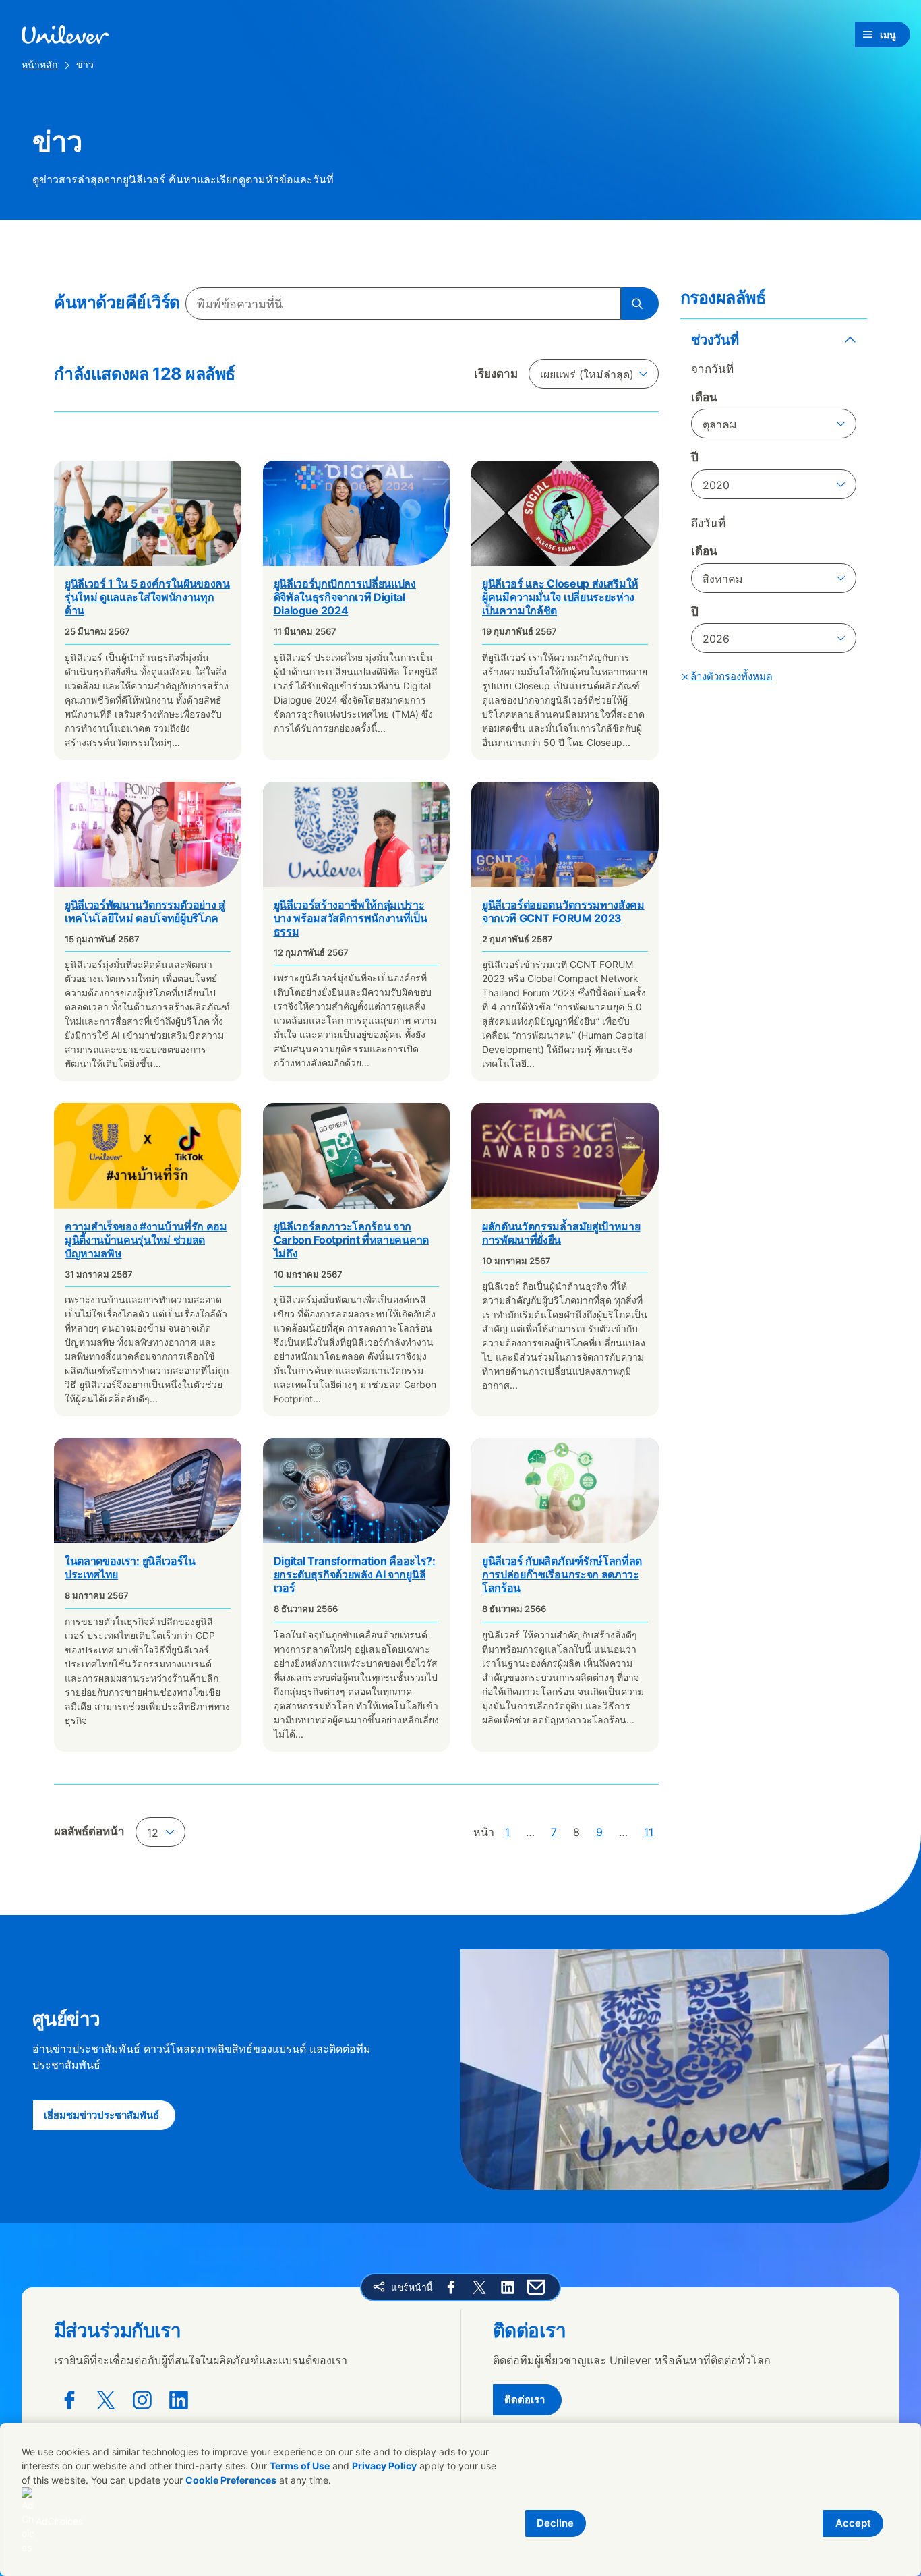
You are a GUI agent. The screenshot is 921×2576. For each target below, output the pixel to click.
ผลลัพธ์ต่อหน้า (89, 1831)
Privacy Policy (384, 2466)
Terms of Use (300, 2466)
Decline (555, 2523)
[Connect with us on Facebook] (69, 2400)
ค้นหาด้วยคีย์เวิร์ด (117, 302)
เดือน (704, 397)
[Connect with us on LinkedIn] (179, 2400)
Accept (853, 2523)
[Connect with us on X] (106, 2400)
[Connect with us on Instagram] (142, 2400)
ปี (695, 457)
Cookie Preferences (231, 2480)
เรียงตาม (496, 374)
